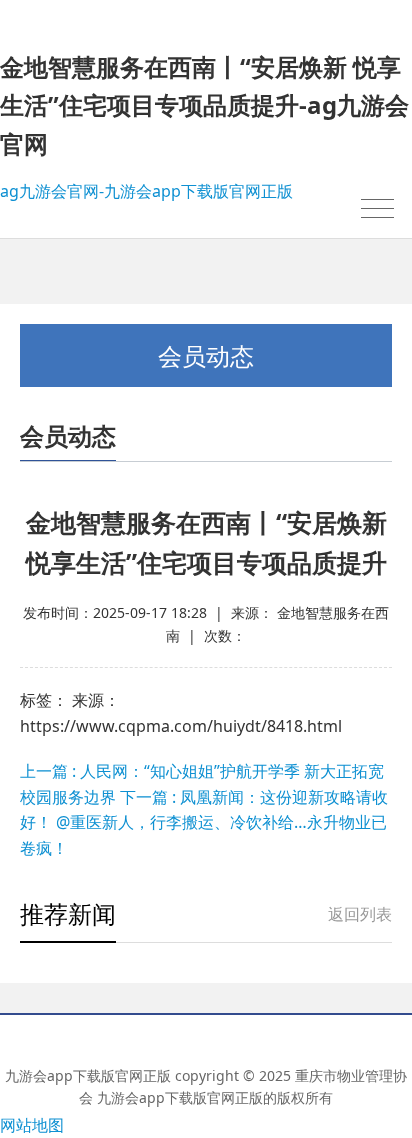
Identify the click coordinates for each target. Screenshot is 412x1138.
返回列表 (360, 914)
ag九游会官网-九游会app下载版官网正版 (146, 191)
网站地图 (32, 1125)
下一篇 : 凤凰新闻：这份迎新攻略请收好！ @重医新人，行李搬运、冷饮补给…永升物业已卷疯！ (204, 822)
